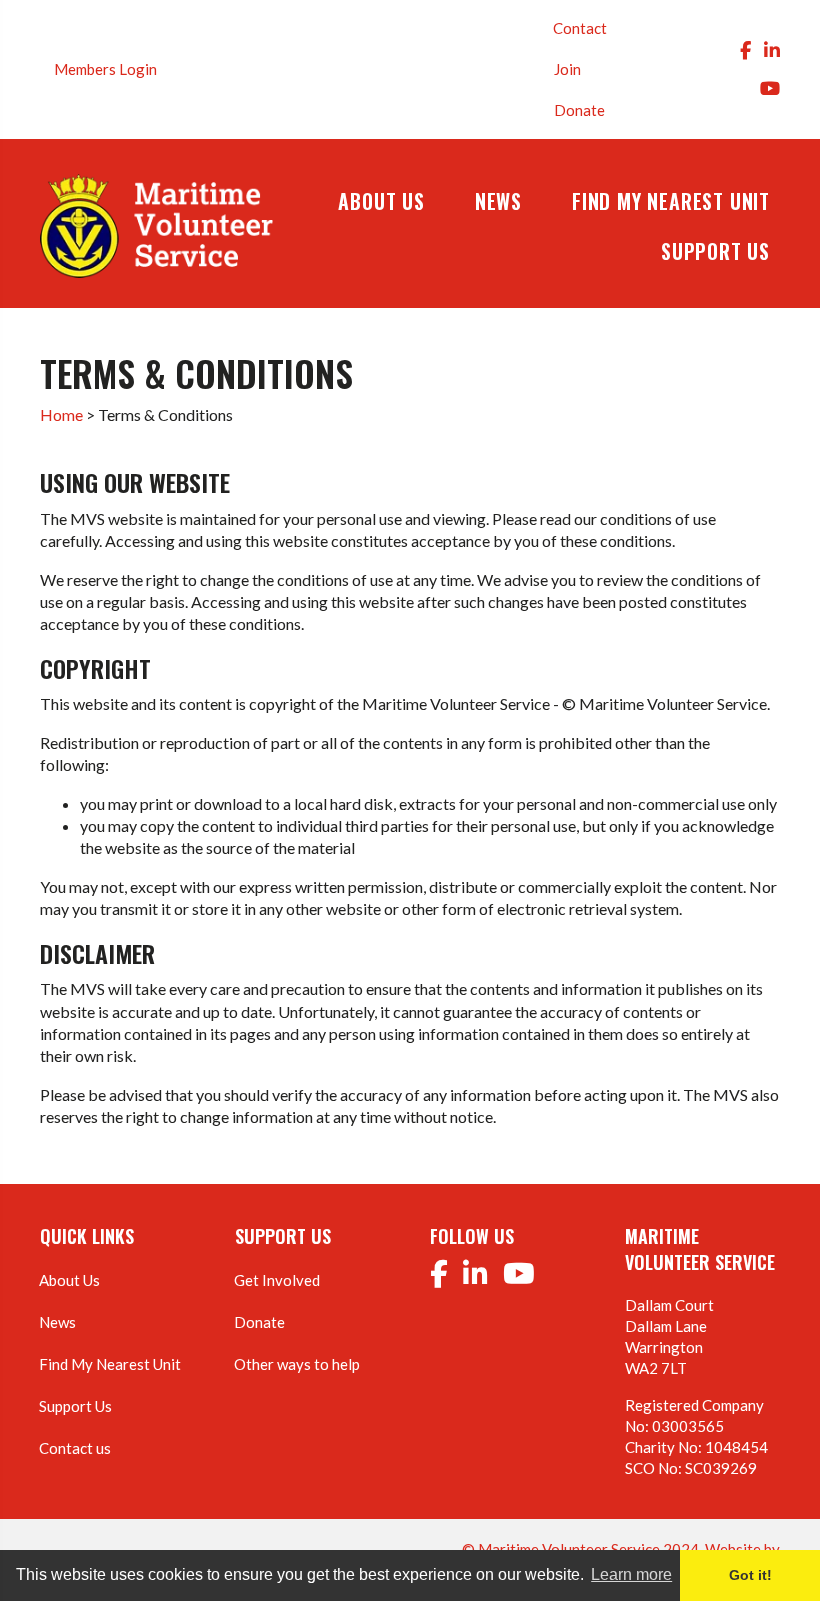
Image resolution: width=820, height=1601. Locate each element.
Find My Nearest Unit (110, 1364)
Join (567, 69)
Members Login (105, 69)
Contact (580, 28)
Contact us (75, 1448)
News (57, 1322)
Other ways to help (297, 1364)
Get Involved (277, 1280)
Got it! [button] (750, 1575)
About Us (69, 1280)
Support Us (75, 1406)
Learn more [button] (631, 1574)
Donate (579, 110)
